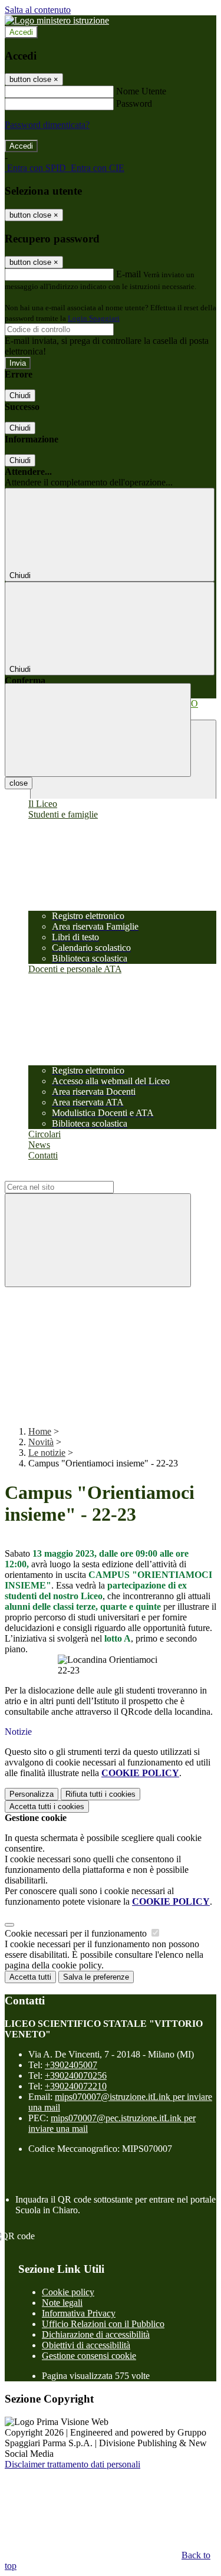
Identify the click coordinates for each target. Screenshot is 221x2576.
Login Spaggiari (94, 318)
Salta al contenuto (38, 10)
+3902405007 (71, 2065)
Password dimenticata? (47, 125)
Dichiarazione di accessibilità (96, 2334)
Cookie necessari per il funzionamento (77, 1933)
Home (40, 1431)
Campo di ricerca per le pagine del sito (76, 1175)
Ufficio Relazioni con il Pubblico (103, 2324)
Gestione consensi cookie (89, 2356)
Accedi (21, 32)
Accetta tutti (47, 1807)
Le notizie (47, 1453)
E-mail (128, 274)
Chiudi (20, 396)
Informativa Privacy (79, 2313)
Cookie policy (68, 2292)
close (19, 783)
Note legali (62, 2303)
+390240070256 (76, 2075)
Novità (41, 1442)
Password (134, 104)
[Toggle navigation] (98, 730)
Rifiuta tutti (100, 1794)
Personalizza (32, 1794)
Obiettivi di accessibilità (86, 2345)
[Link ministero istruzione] (57, 20)
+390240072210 (76, 2086)
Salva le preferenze (96, 1977)
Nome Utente (141, 91)
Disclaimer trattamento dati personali (72, 2464)
